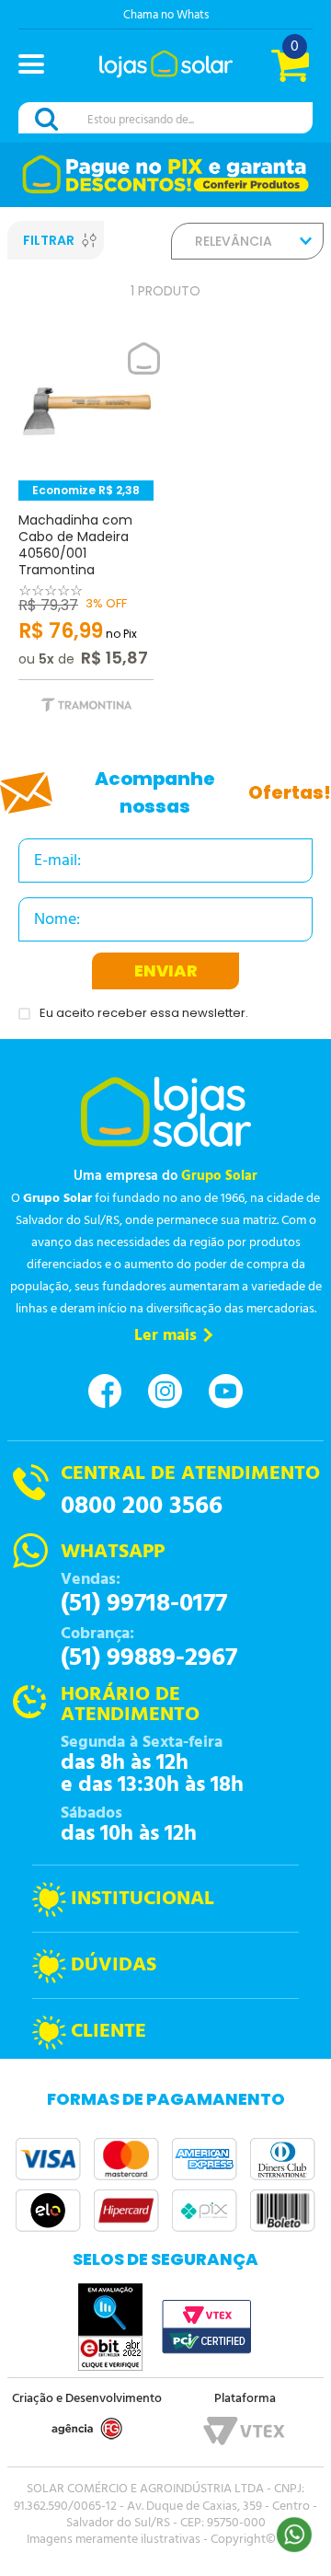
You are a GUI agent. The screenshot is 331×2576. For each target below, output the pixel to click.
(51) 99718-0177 (144, 1604)
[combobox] (165, 119)
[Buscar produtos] (50, 119)
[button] (39, 66)
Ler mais (165, 1336)
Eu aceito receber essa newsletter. (144, 1014)
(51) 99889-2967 (149, 1658)
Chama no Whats (166, 15)
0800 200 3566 (142, 1507)
